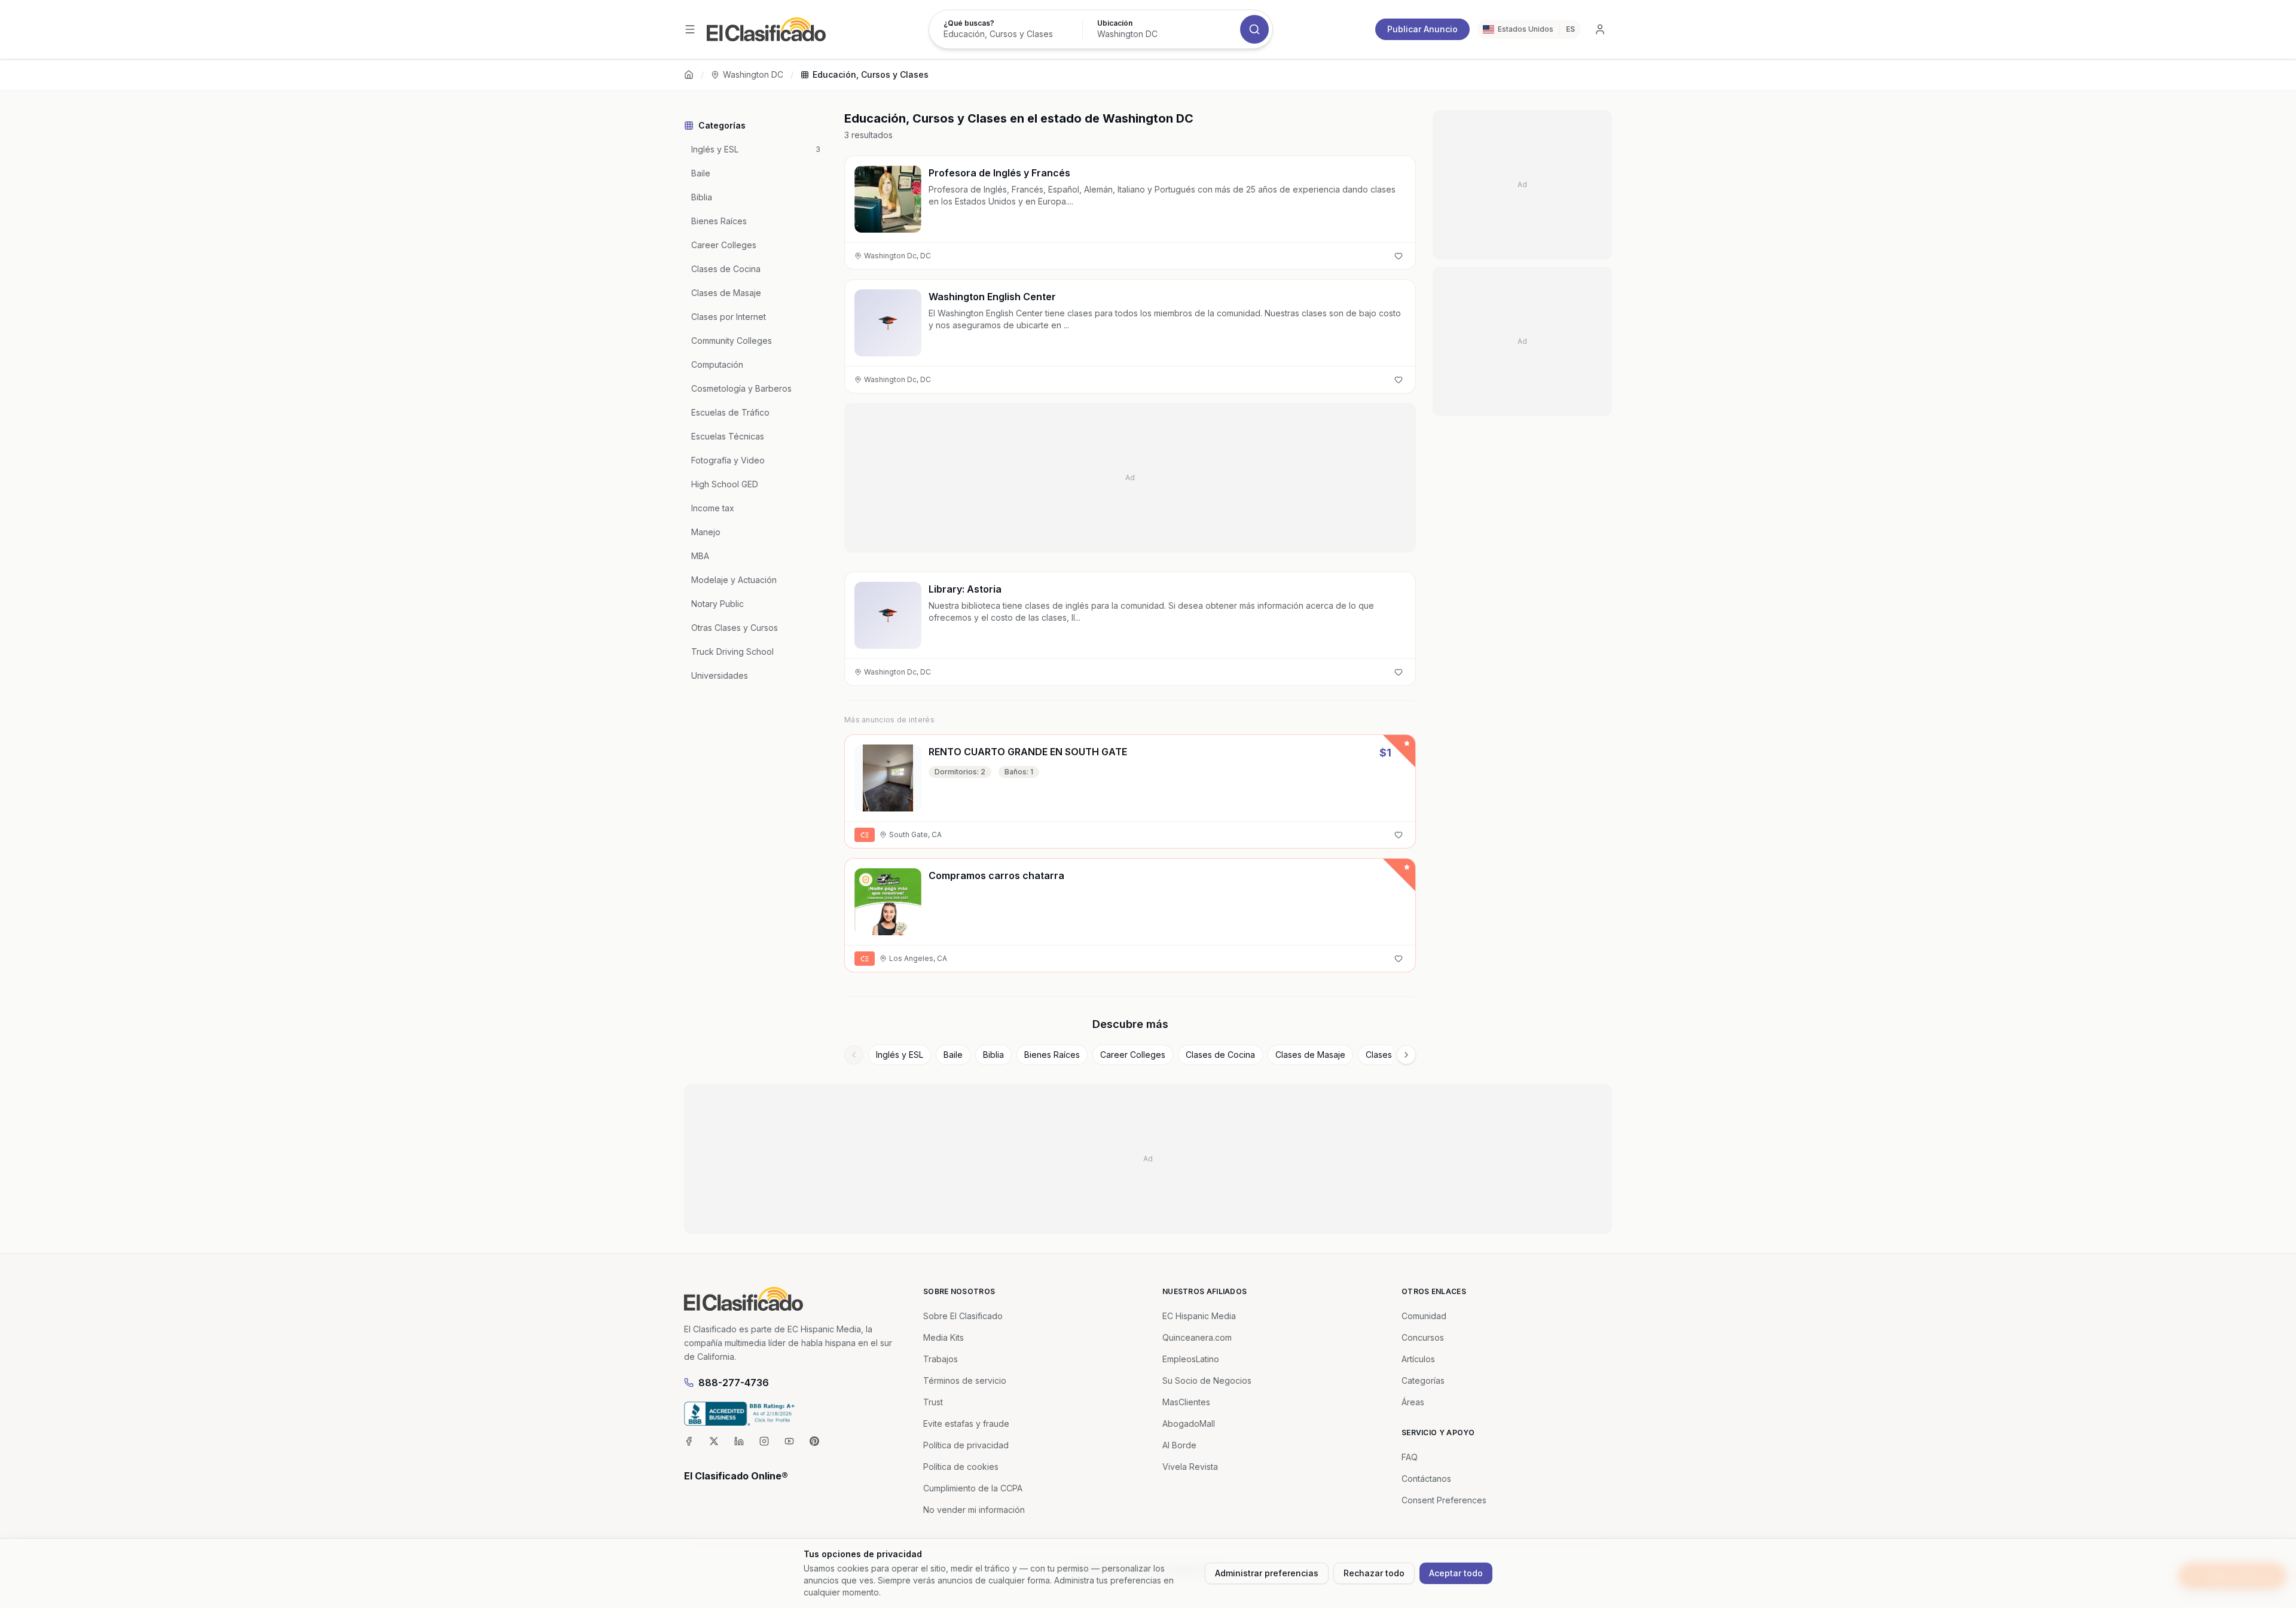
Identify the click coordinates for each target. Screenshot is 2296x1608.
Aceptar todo (1456, 1573)
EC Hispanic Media (1199, 1316)
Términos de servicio (965, 1380)
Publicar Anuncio (1422, 29)
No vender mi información (974, 1510)
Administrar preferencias (1267, 1573)
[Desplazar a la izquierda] (854, 1055)
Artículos (1418, 1359)
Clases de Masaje (1310, 1055)
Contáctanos (1426, 1479)
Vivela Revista (1190, 1467)
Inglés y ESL (900, 1055)
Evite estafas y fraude (966, 1424)
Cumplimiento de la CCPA (973, 1488)
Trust (933, 1402)
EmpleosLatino (1191, 1359)
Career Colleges (1133, 1055)
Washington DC (753, 74)
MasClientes (1186, 1402)
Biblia (993, 1055)
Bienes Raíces (1052, 1055)
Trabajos (941, 1359)
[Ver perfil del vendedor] (866, 880)
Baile (953, 1055)
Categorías (1423, 1380)
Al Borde (1179, 1445)
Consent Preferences (1444, 1500)
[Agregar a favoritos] (1399, 256)
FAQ (1410, 1457)
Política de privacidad (966, 1445)
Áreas (1413, 1402)
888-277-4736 (734, 1383)
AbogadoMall (1189, 1424)
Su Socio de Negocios (1207, 1380)
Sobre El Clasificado (963, 1316)
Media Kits (944, 1337)
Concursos (1423, 1337)
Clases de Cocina (1220, 1055)
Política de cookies (961, 1467)
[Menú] (690, 29)
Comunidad (1424, 1316)
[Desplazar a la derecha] (1406, 1055)
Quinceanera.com (1197, 1337)
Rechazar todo (1374, 1573)
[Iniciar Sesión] (1600, 29)
